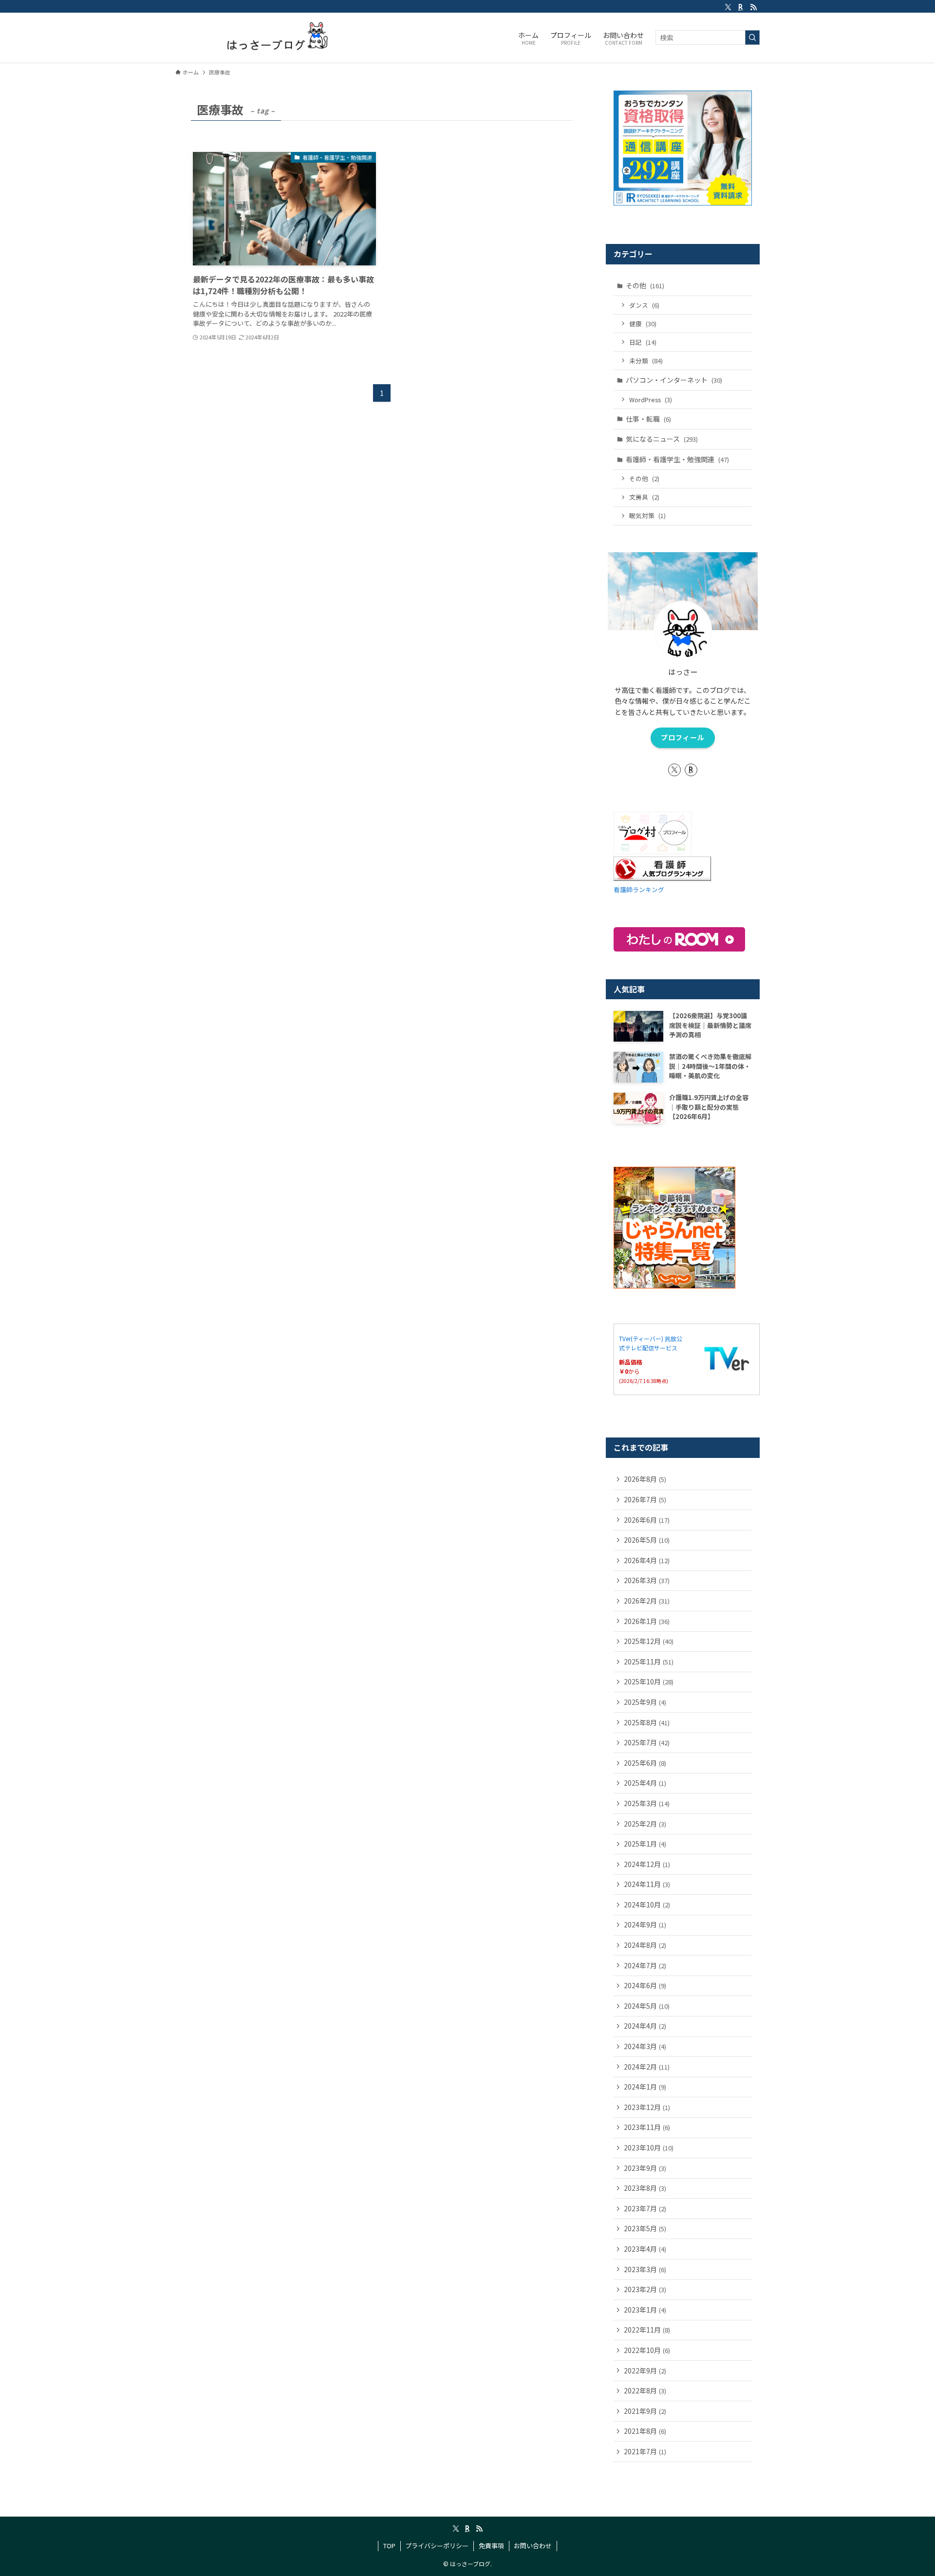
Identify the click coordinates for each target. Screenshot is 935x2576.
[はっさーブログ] (266, 37)
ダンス (644, 305)
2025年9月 (645, 1702)
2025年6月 (645, 1763)
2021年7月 (645, 2451)
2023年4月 (645, 2249)
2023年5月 (645, 2228)
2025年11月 (649, 1661)
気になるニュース (662, 439)
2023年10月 (649, 2147)
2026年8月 (645, 1479)
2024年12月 (647, 1864)
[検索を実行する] (752, 37)
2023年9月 (645, 2168)
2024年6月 (645, 1985)
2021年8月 (645, 2431)
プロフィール (683, 737)
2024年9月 (645, 1924)
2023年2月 (645, 2289)
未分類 (646, 361)
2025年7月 (647, 1742)
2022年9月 (645, 2371)
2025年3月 (647, 1803)
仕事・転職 (648, 419)
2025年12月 (649, 1641)
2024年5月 (647, 2006)
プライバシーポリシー (437, 2546)
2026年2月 (647, 1601)
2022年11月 (647, 2330)
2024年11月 (647, 1884)
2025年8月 (647, 1722)
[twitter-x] (728, 7)
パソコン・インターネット (674, 380)
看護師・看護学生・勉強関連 (677, 459)
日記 (643, 342)
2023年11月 (647, 2127)
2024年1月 (645, 2087)
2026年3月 (647, 1580)
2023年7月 (645, 2208)
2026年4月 (647, 1560)
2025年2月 (645, 1824)
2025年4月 (645, 1783)
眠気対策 (647, 515)
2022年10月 (647, 2350)
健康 (643, 324)
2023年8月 (645, 2188)
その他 (645, 285)
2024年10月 (647, 1904)
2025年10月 (649, 1681)
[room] (741, 7)
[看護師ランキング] (662, 878)
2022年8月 (645, 2390)
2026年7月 (645, 1499)
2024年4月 (645, 2026)
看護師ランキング (639, 889)
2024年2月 (647, 2067)
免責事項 (491, 2546)
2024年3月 (645, 2046)
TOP (389, 2546)
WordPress (651, 400)
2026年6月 (647, 1520)
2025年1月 (645, 1844)
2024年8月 (645, 1945)
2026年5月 (647, 1540)
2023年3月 (645, 2269)
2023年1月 (645, 2310)
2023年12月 (647, 2107)
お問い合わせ (533, 2546)
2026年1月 (647, 1621)
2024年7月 (645, 1965)
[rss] (753, 7)
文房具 (644, 497)
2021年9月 (645, 2411)
